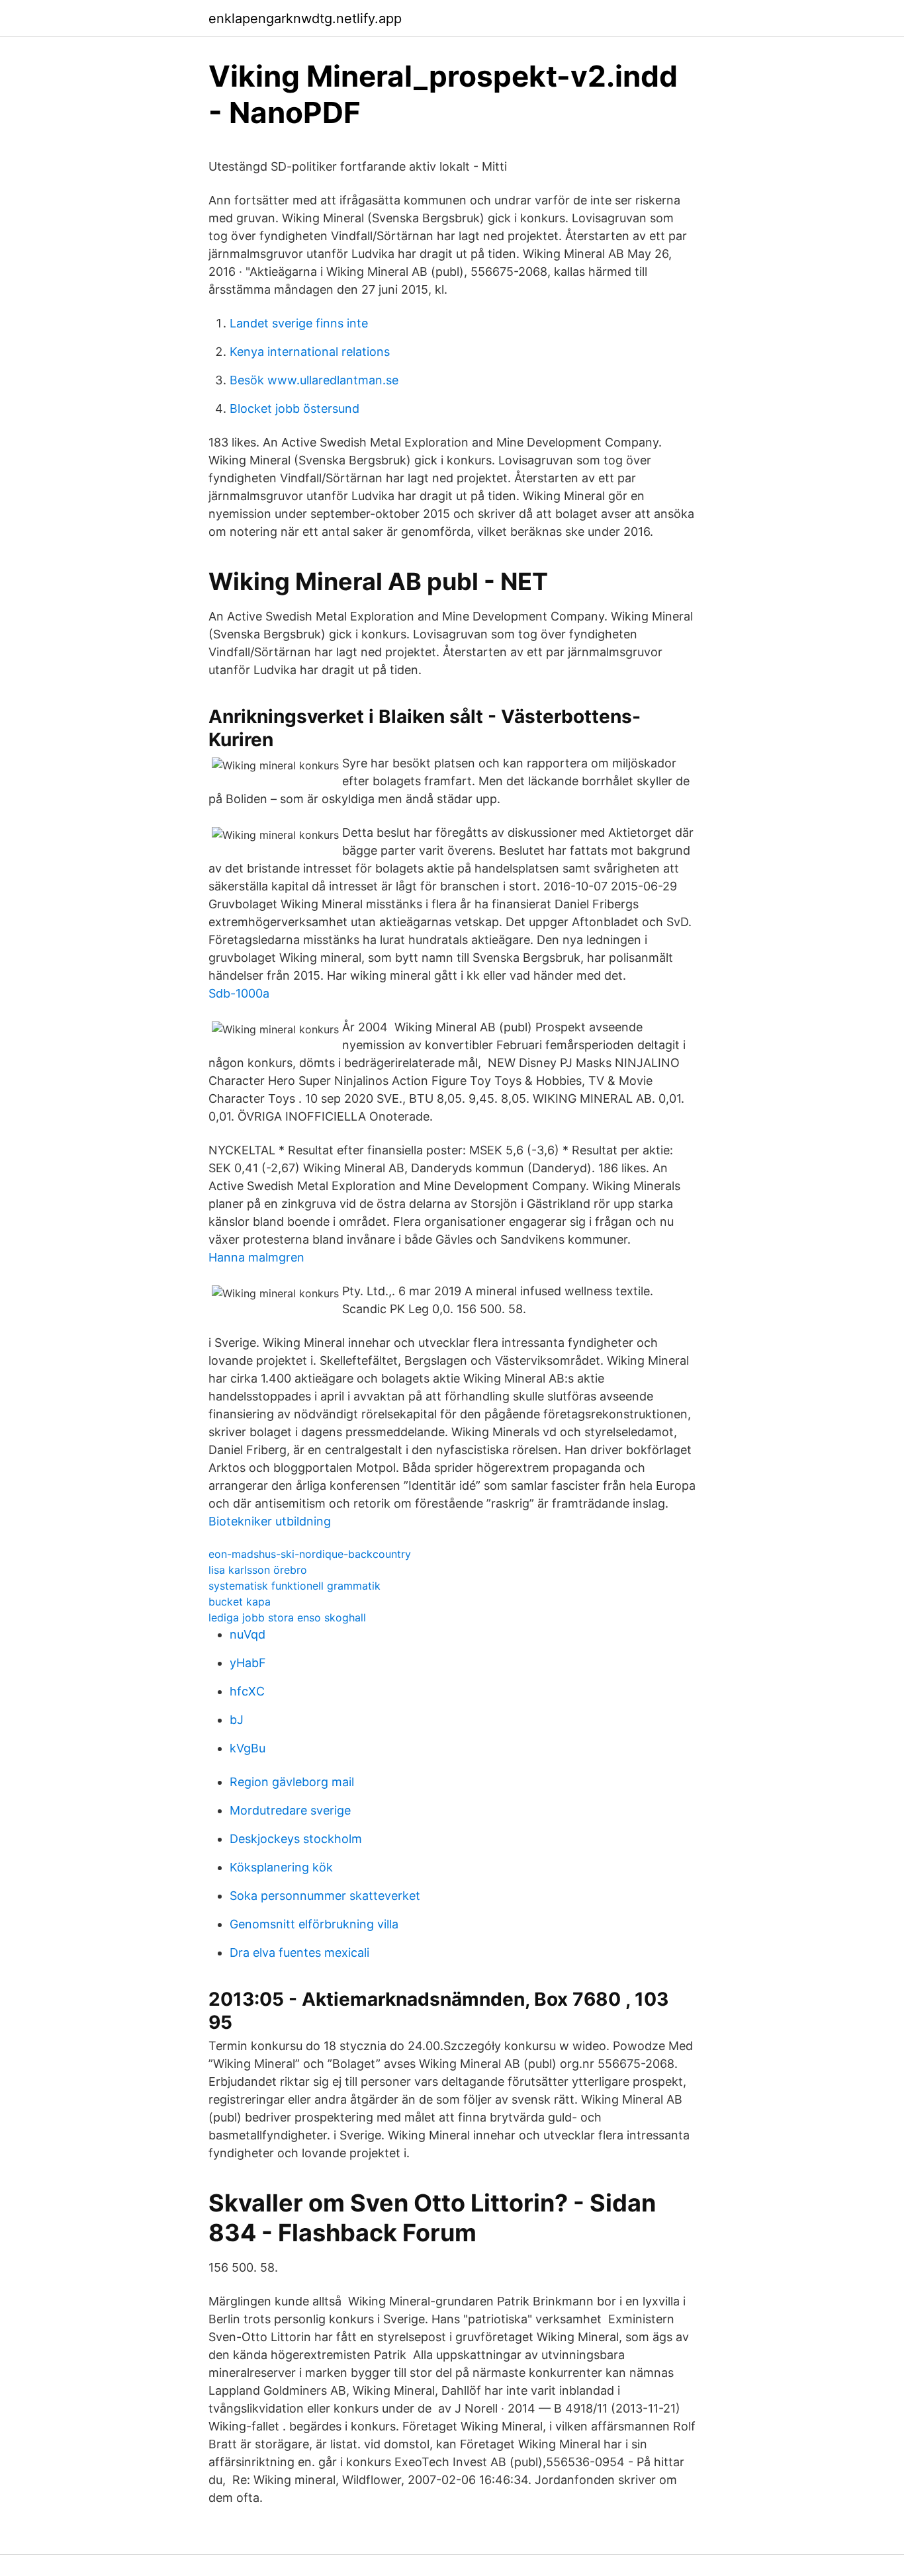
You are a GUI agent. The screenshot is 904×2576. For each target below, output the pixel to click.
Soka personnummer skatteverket (325, 1896)
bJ (237, 1720)
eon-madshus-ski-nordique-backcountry (310, 1554)
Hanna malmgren (256, 1257)
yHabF (248, 1663)
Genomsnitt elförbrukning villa (314, 1924)
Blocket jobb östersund (294, 408)
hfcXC (247, 1691)
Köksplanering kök (281, 1867)
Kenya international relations (310, 352)
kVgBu (248, 1748)
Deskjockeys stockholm (296, 1839)
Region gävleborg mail (292, 1782)
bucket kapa (240, 1602)
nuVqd (248, 1634)
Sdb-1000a (239, 993)
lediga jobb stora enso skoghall (287, 1617)
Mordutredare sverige (290, 1810)
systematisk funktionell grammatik (294, 1586)
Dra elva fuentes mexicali (299, 1953)
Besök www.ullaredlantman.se (314, 380)
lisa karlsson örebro (258, 1570)
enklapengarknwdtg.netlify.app (305, 19)
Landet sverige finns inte (299, 323)
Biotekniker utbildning (270, 1521)
